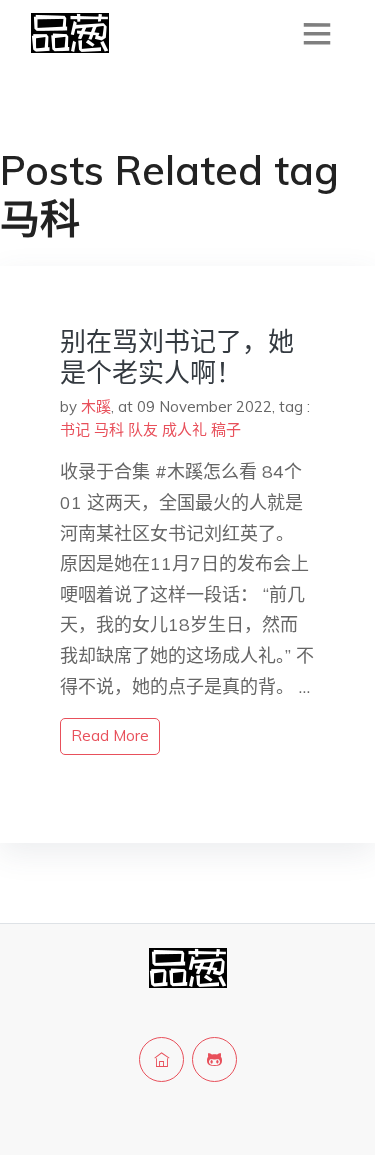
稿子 (226, 429)
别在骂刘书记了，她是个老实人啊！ (177, 357)
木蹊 (96, 406)
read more (110, 735)
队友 (143, 429)
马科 (109, 429)
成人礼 (184, 429)
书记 (75, 429)
